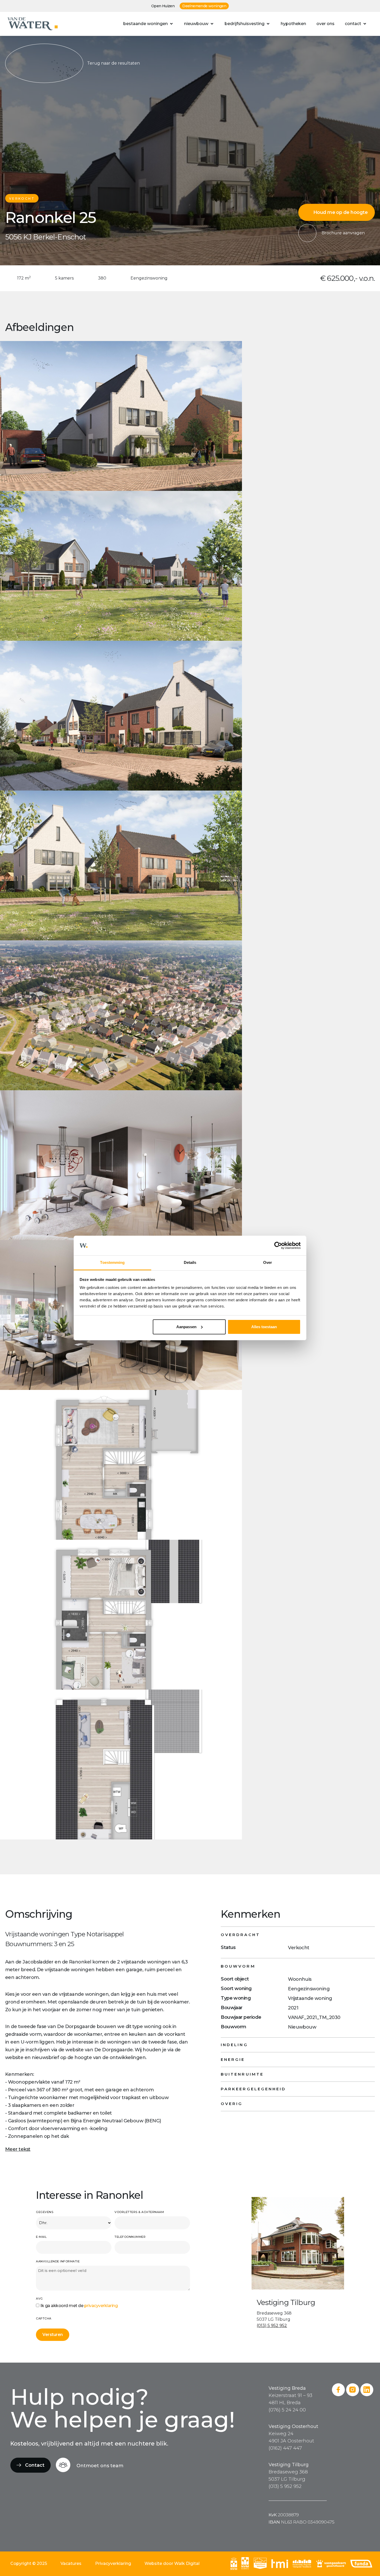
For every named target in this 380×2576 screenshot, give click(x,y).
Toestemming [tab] (112, 1262)
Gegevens (45, 2212)
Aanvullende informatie (58, 2261)
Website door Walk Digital (172, 2563)
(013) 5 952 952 (272, 2326)
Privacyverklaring (113, 2563)
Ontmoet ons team (100, 2466)
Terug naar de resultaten (113, 63)
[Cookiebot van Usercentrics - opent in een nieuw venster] (278, 1246)
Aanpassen (186, 1327)
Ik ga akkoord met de (79, 2306)
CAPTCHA (44, 2318)
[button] (149, 24)
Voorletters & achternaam (139, 2212)
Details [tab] (190, 1262)
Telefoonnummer (130, 2237)
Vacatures (71, 2563)
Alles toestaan (264, 1327)
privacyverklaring (101, 2306)
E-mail (41, 2237)
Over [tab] (268, 1262)
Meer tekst (18, 2149)
